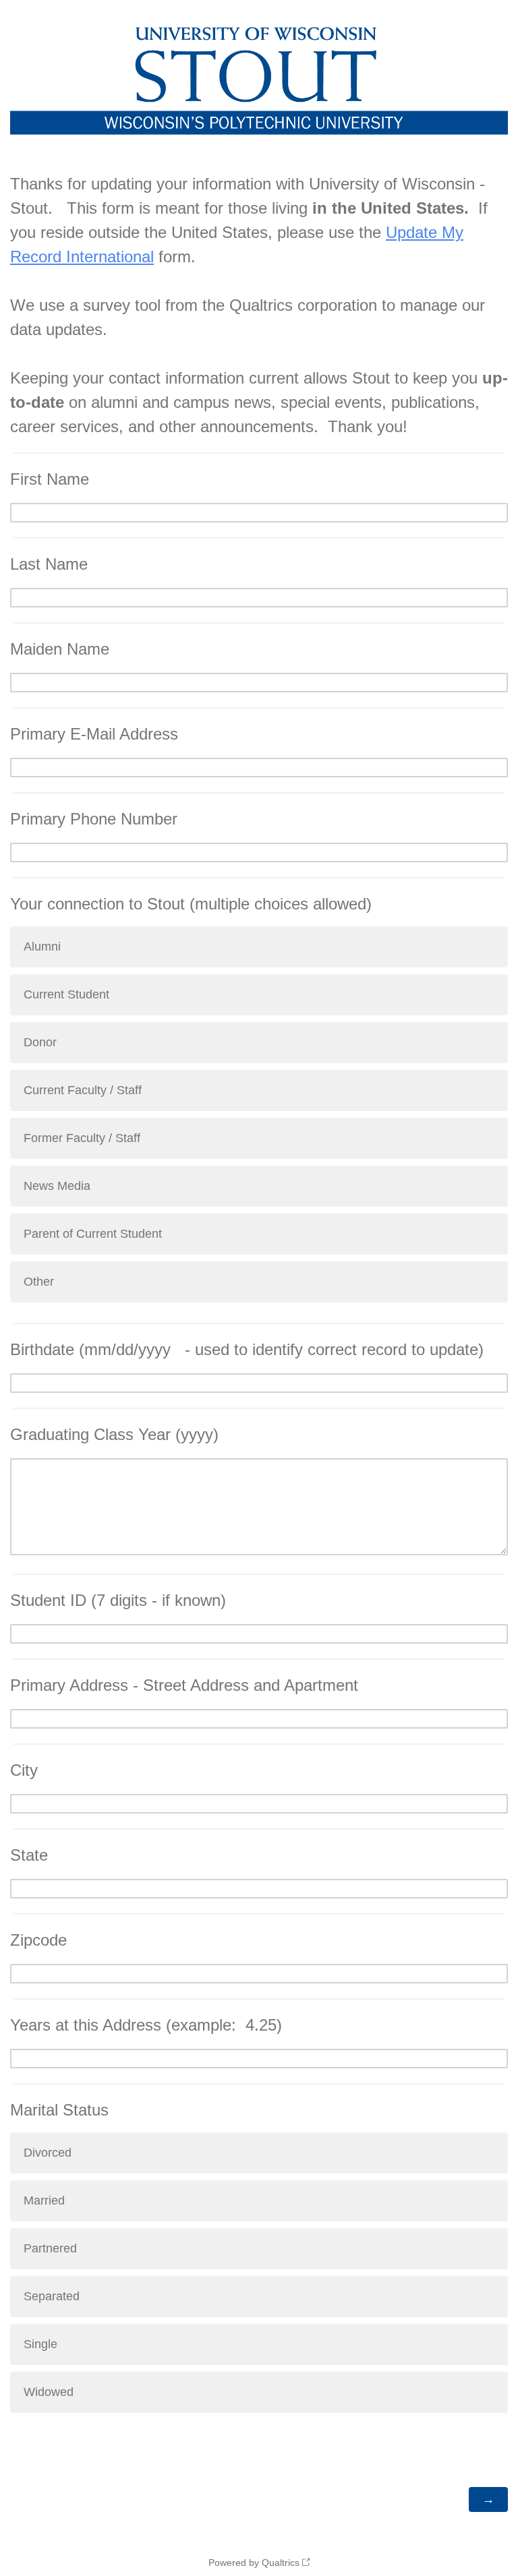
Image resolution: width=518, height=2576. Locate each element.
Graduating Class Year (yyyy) (114, 1434)
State (29, 1855)
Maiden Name (60, 649)
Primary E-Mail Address (94, 734)
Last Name (49, 564)
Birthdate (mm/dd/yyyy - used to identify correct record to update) (247, 1349)
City (24, 1770)
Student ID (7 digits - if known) (118, 1600)
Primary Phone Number (94, 819)
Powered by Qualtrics (254, 2563)
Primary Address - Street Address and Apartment (184, 1685)
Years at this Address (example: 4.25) (146, 2025)
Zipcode (38, 1940)
